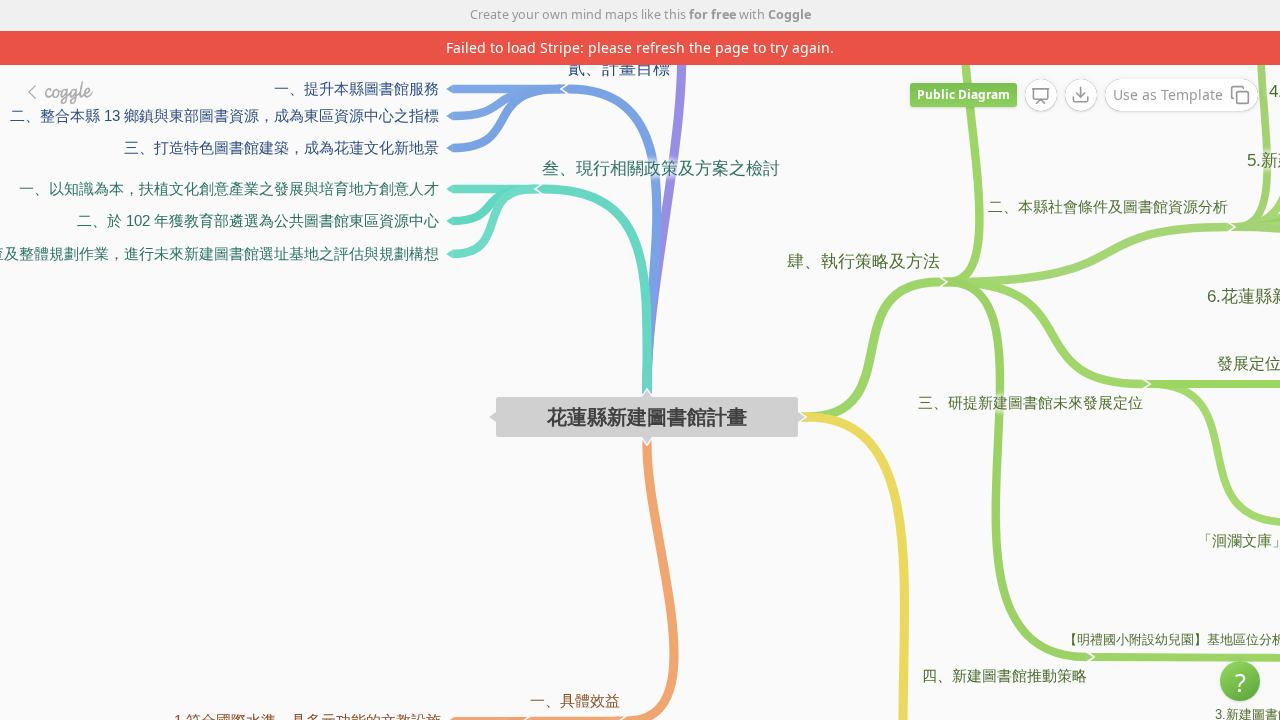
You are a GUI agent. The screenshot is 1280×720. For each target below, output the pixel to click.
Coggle (789, 14)
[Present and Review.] (1041, 96)
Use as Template (1168, 94)
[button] (1240, 681)
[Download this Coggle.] (1081, 95)
